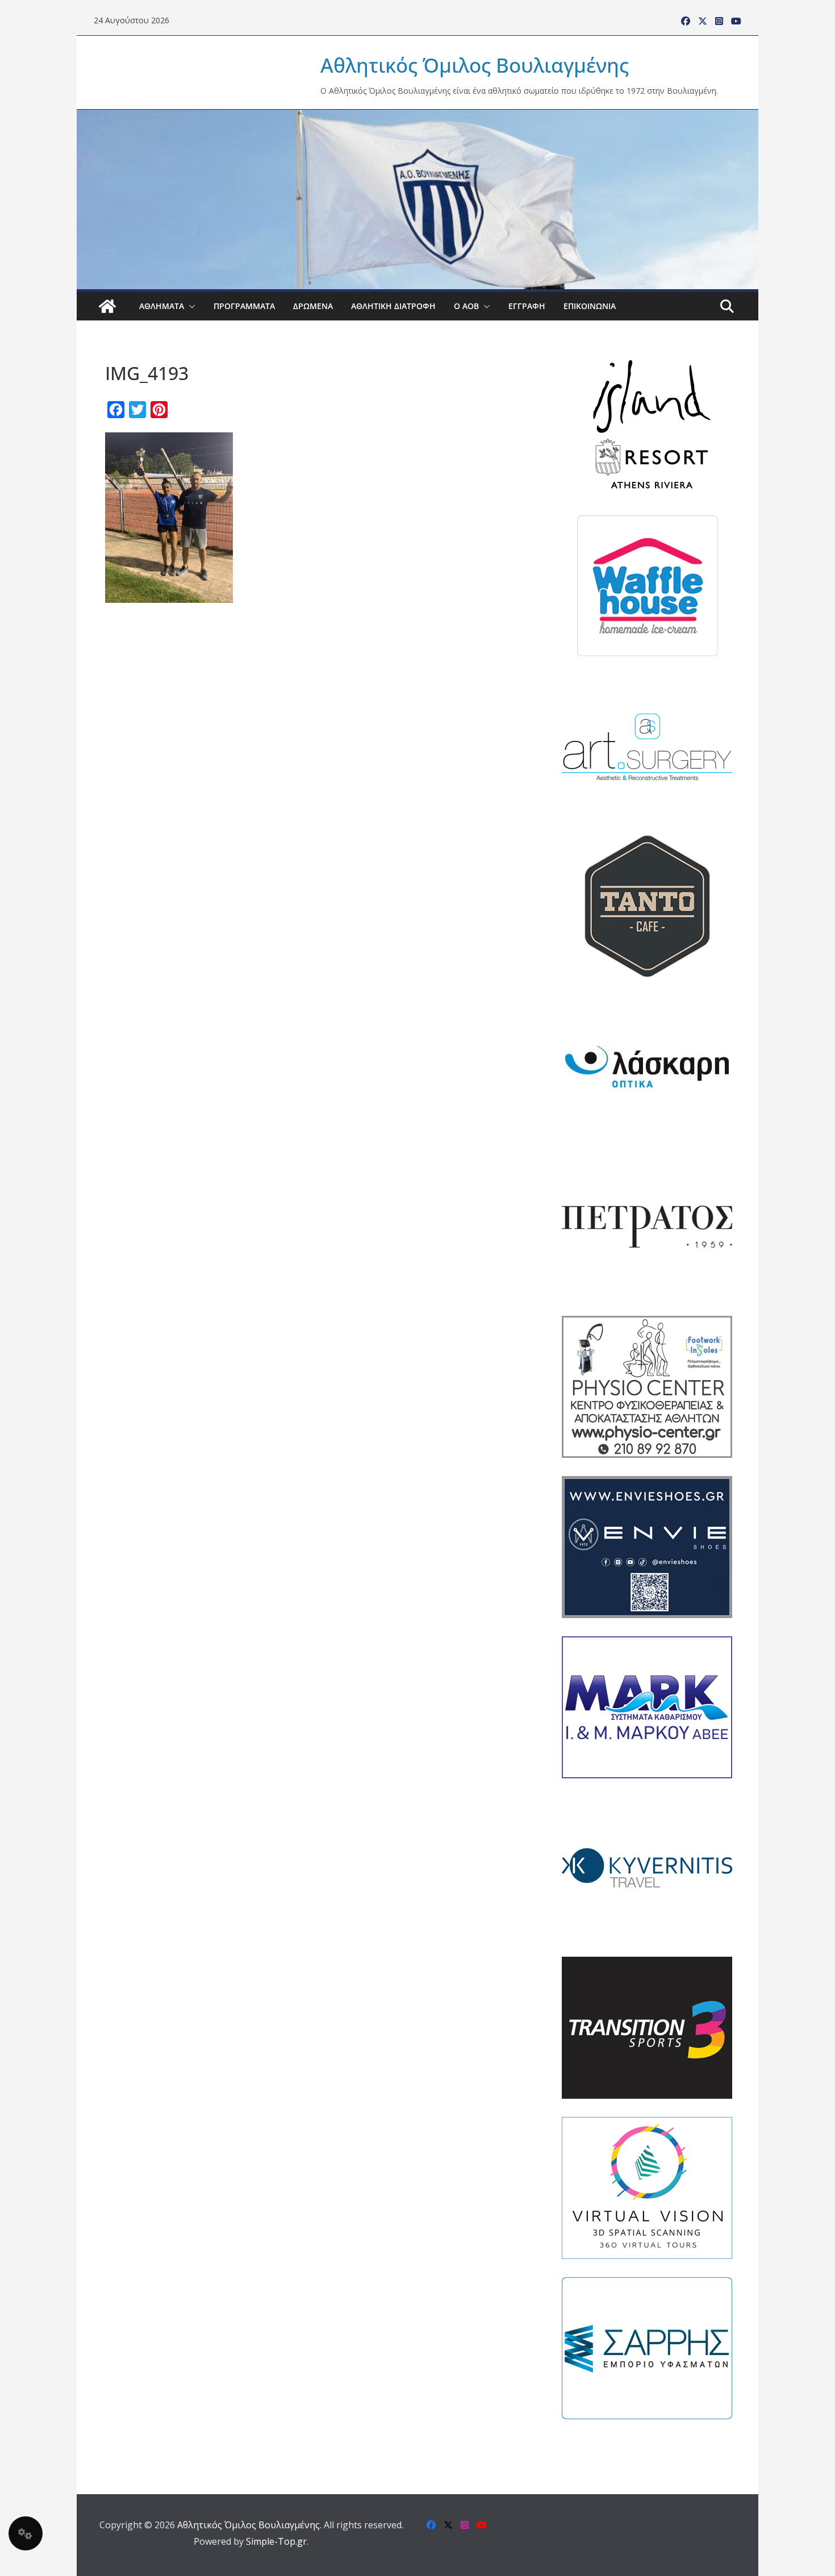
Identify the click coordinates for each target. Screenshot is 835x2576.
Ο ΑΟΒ (466, 306)
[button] (190, 306)
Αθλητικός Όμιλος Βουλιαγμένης (475, 65)
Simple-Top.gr (276, 2541)
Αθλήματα (162, 306)
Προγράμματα (244, 306)
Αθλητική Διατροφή (393, 306)
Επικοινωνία (590, 306)
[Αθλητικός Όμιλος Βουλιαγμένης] (417, 117)
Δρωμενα (313, 306)
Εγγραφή (527, 306)
